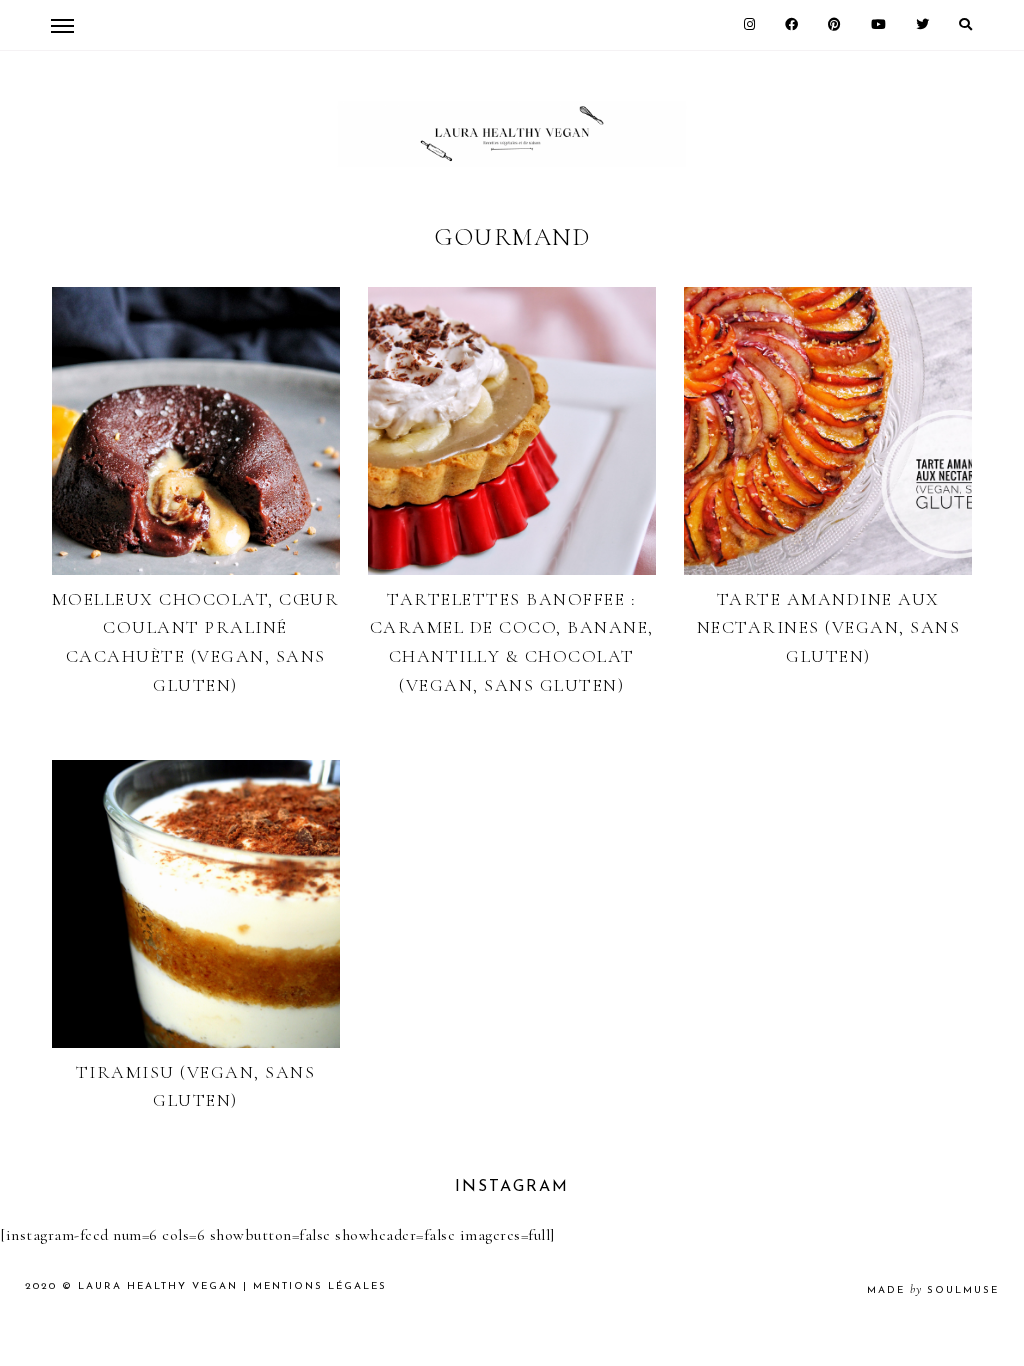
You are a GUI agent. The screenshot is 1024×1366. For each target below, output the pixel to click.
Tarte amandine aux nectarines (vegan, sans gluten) (829, 628)
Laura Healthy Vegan (158, 1286)
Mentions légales (320, 1286)
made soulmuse (933, 1290)
